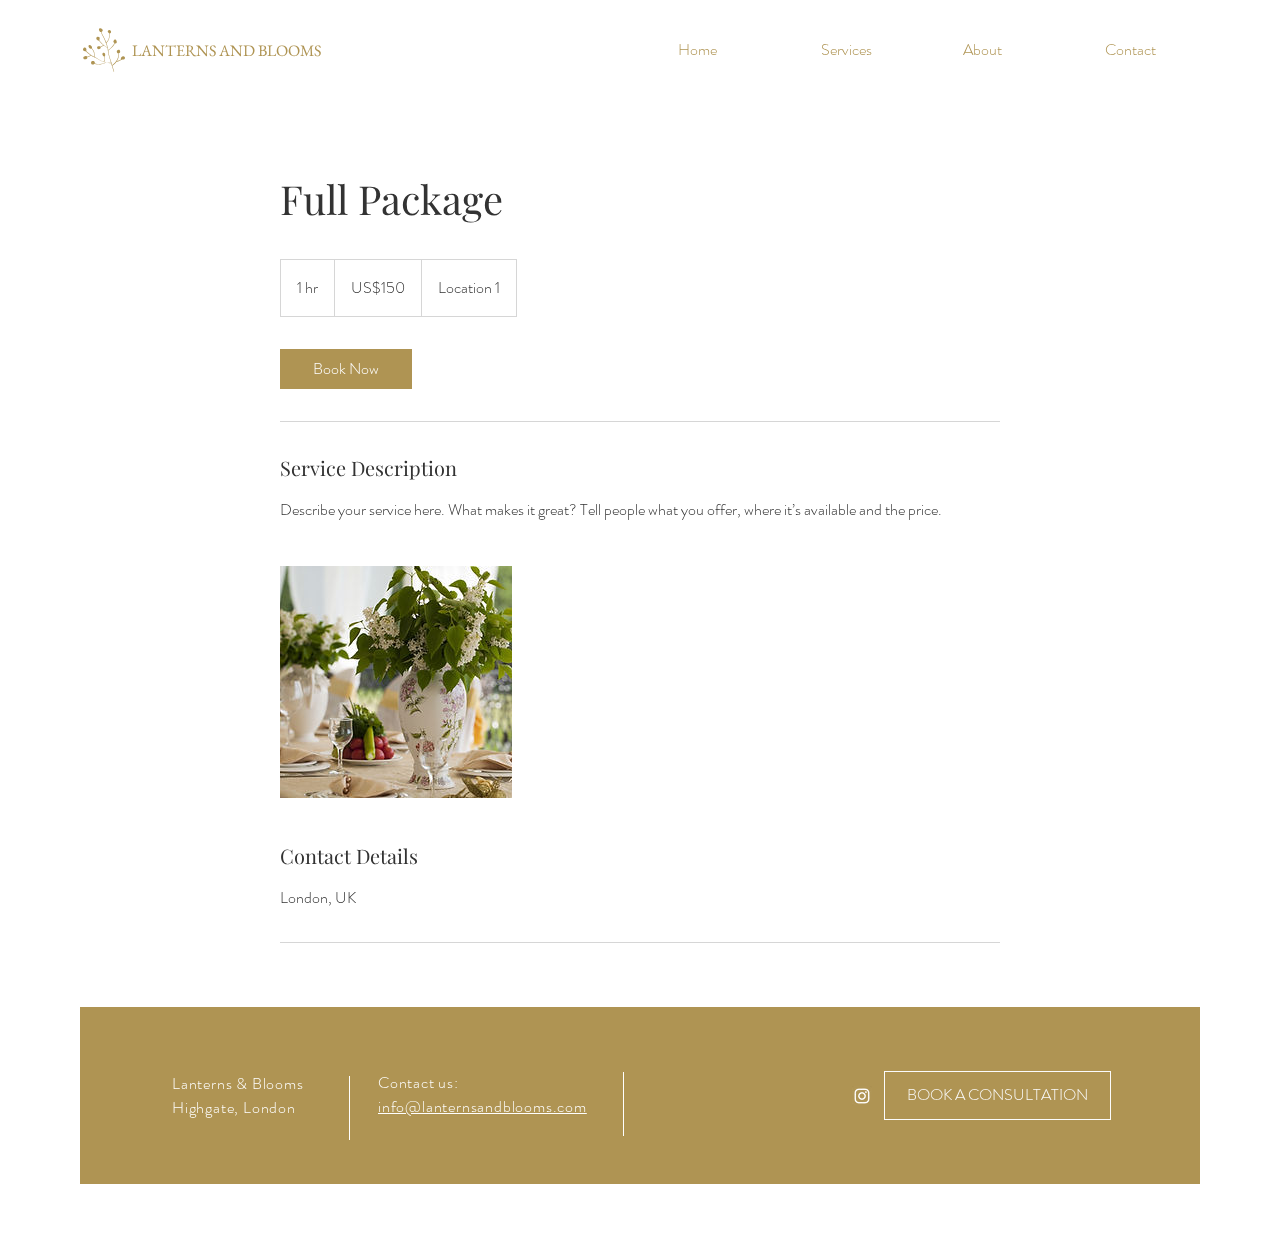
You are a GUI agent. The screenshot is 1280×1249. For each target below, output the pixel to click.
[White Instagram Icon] (862, 1096)
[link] (346, 369)
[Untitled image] (396, 682)
